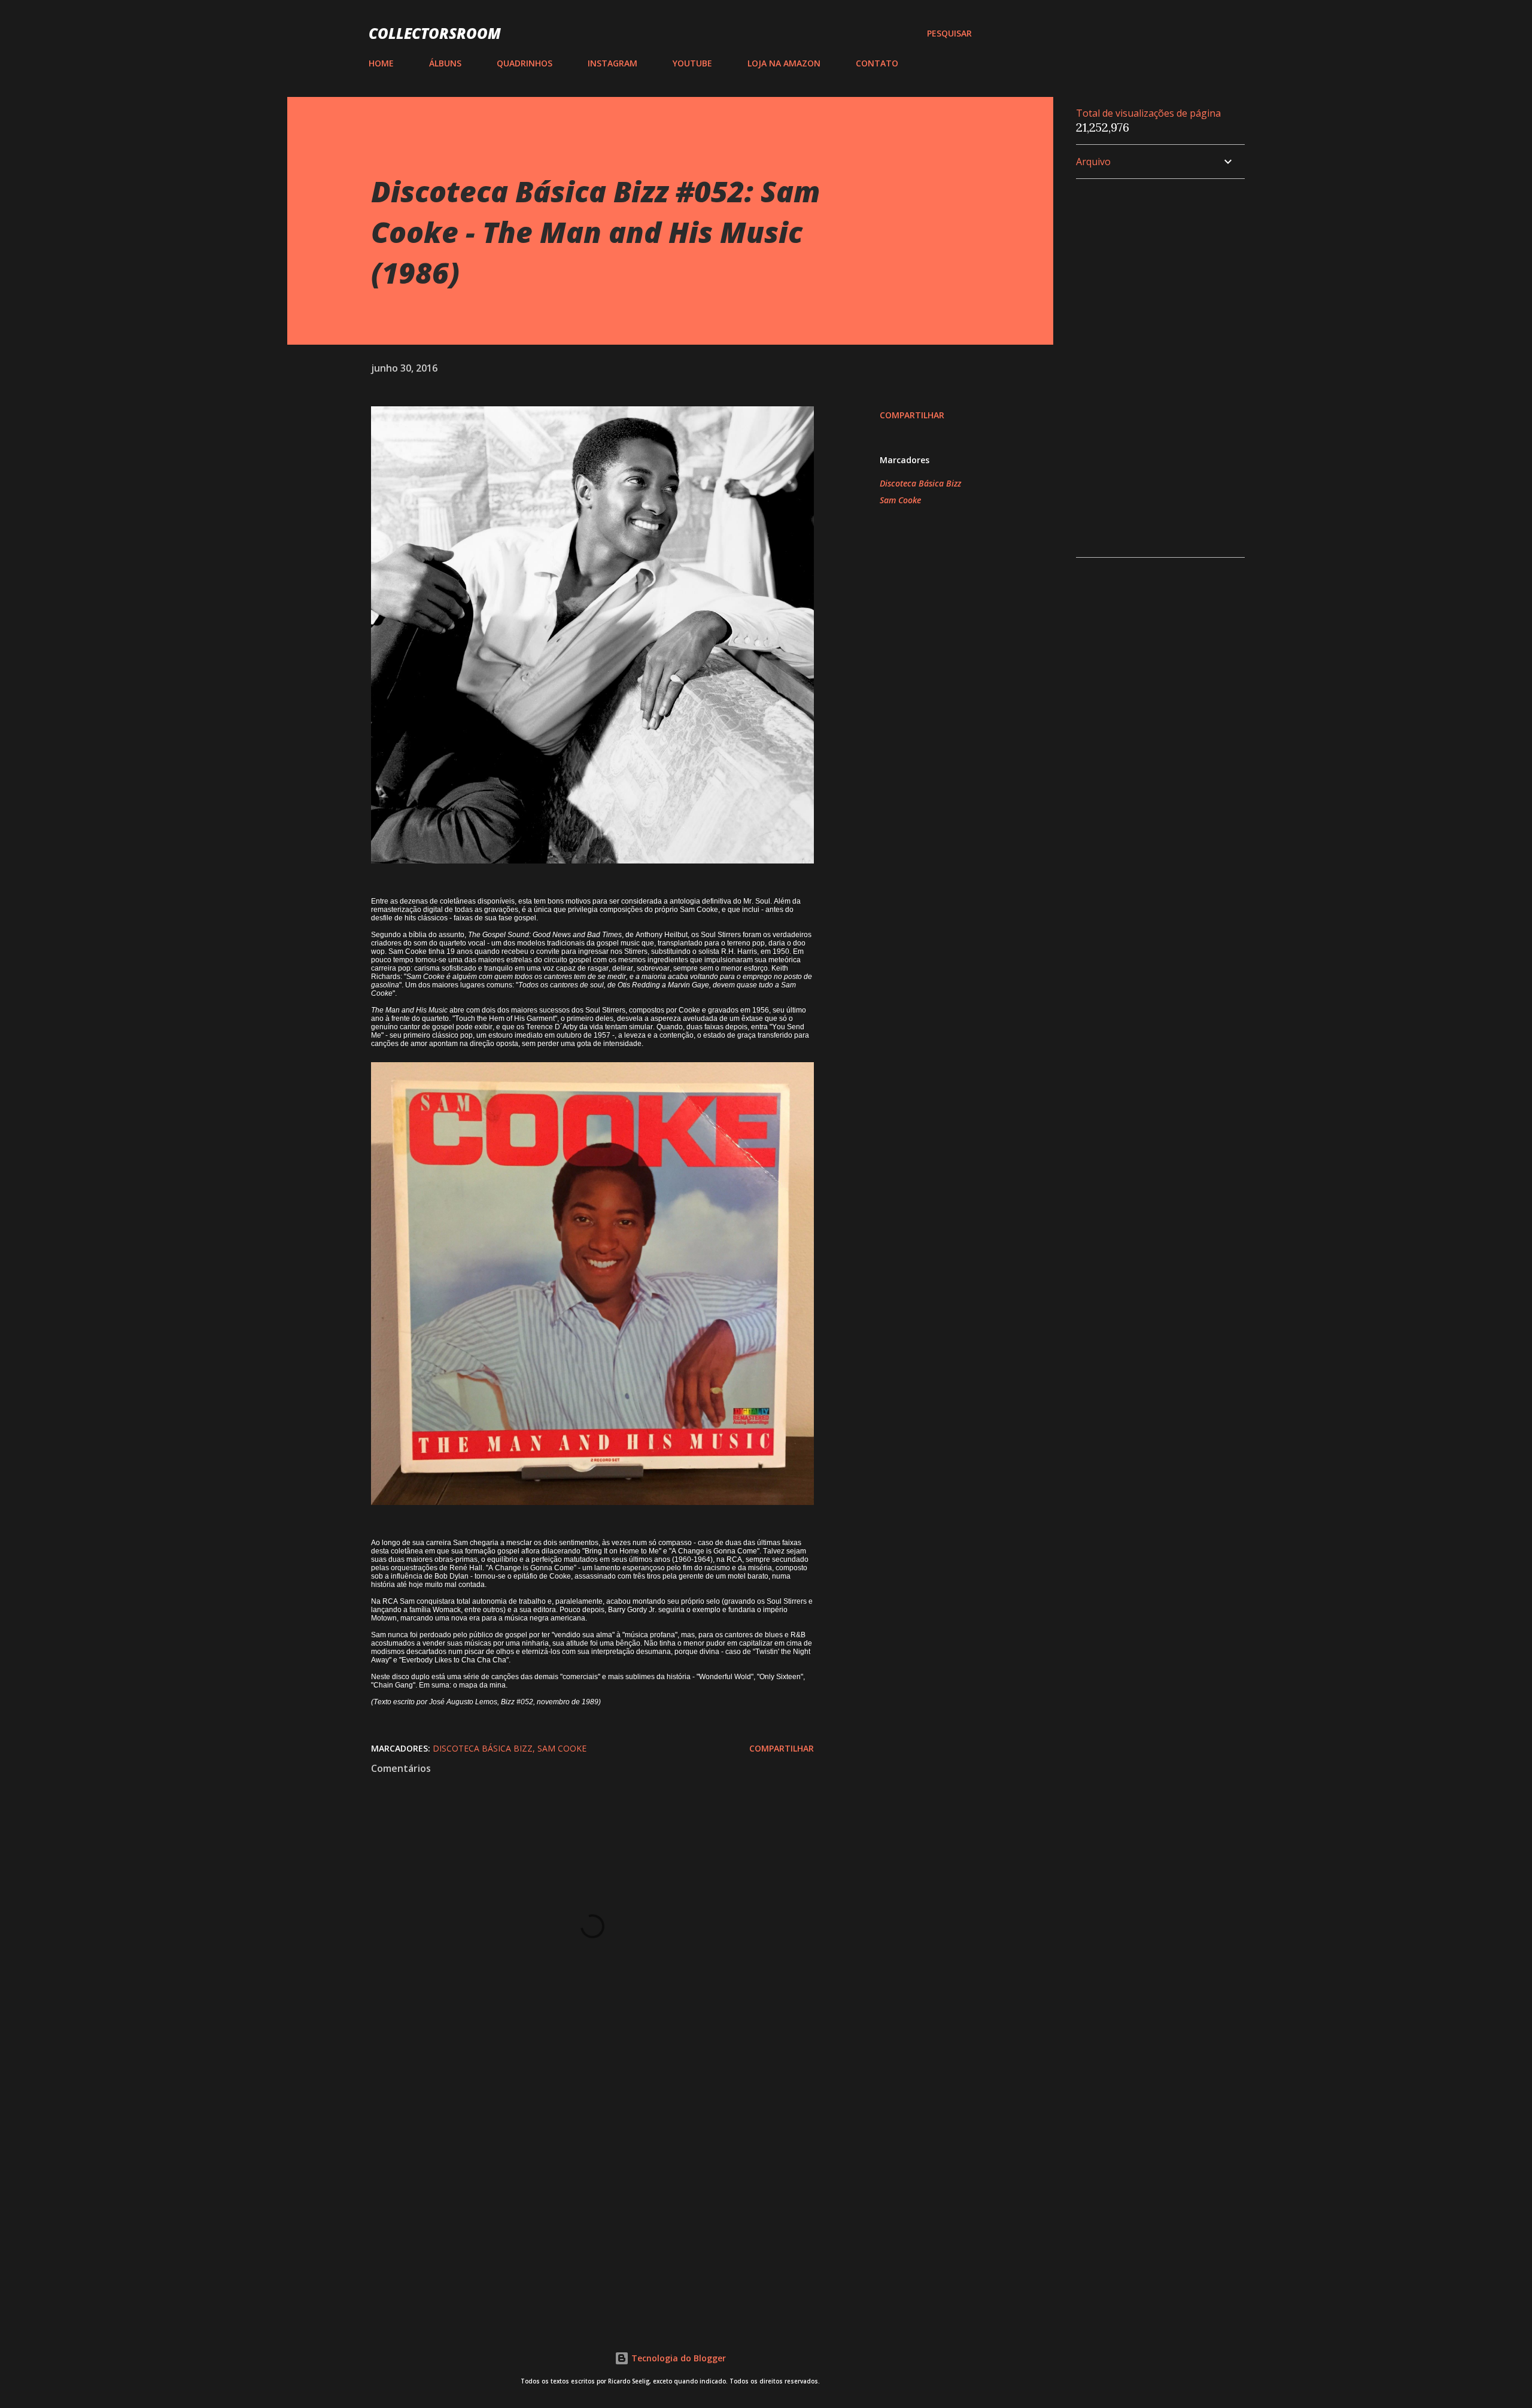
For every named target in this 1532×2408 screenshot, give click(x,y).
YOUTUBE (692, 63)
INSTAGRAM (613, 63)
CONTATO (877, 63)
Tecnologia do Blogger (677, 2358)
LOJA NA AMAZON (784, 63)
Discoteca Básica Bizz (920, 483)
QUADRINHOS (525, 63)
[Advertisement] (573, 2170)
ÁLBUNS (445, 63)
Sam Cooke (900, 500)
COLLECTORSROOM (435, 33)
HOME (381, 63)
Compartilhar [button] (912, 415)
